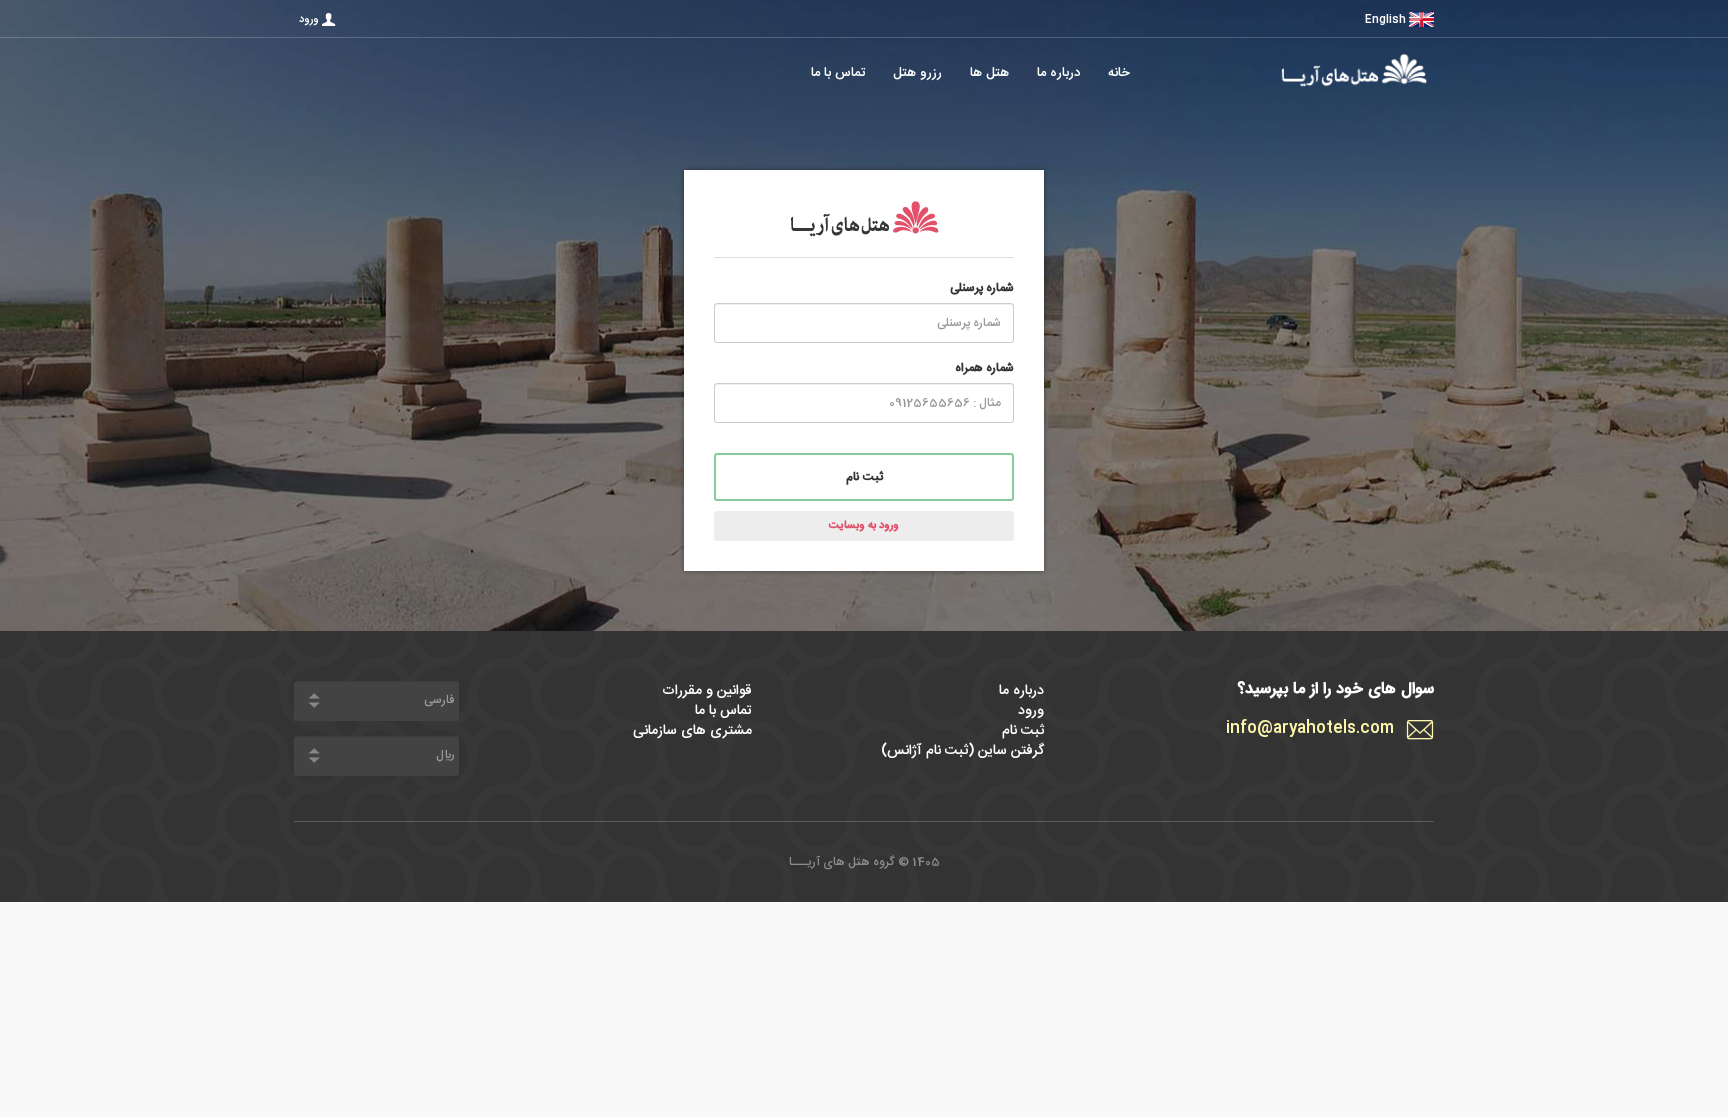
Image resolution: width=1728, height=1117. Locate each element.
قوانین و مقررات (707, 691)
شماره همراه (984, 368)
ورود (309, 20)
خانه (1119, 73)
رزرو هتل (917, 73)
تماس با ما (838, 73)
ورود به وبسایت (864, 526)
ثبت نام (864, 477)
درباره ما (1058, 73)
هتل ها (989, 73)
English (1385, 20)
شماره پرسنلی (982, 288)
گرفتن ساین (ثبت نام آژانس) (962, 751)
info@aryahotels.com (1310, 729)
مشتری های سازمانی (692, 731)
